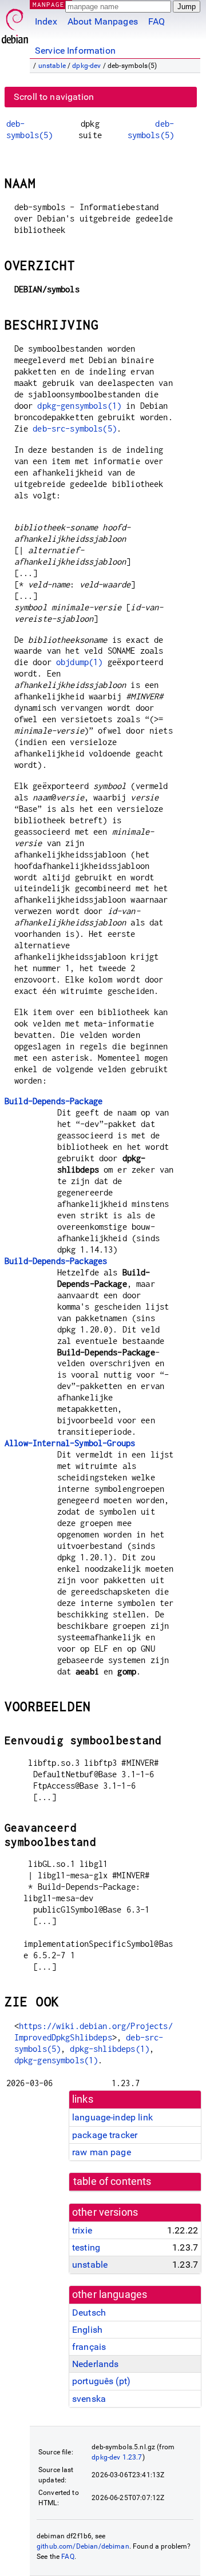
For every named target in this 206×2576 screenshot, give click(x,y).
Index (46, 21)
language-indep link (112, 2117)
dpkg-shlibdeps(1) (110, 2049)
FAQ (157, 21)
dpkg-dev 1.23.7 (117, 2457)
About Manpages (103, 21)
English (87, 2330)
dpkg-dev (86, 66)
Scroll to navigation (54, 97)
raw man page (102, 2152)
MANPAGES (51, 4)
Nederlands (96, 2364)
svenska (89, 2399)
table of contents (112, 2181)
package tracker (105, 2135)
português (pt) (101, 2381)
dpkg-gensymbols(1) (79, 406)
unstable (52, 66)
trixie (82, 2230)
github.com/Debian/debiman (83, 2546)
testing (86, 2247)
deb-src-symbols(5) (75, 428)
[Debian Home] (15, 23)
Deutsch (89, 2313)
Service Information (75, 51)
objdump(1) (80, 662)
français (89, 2347)
